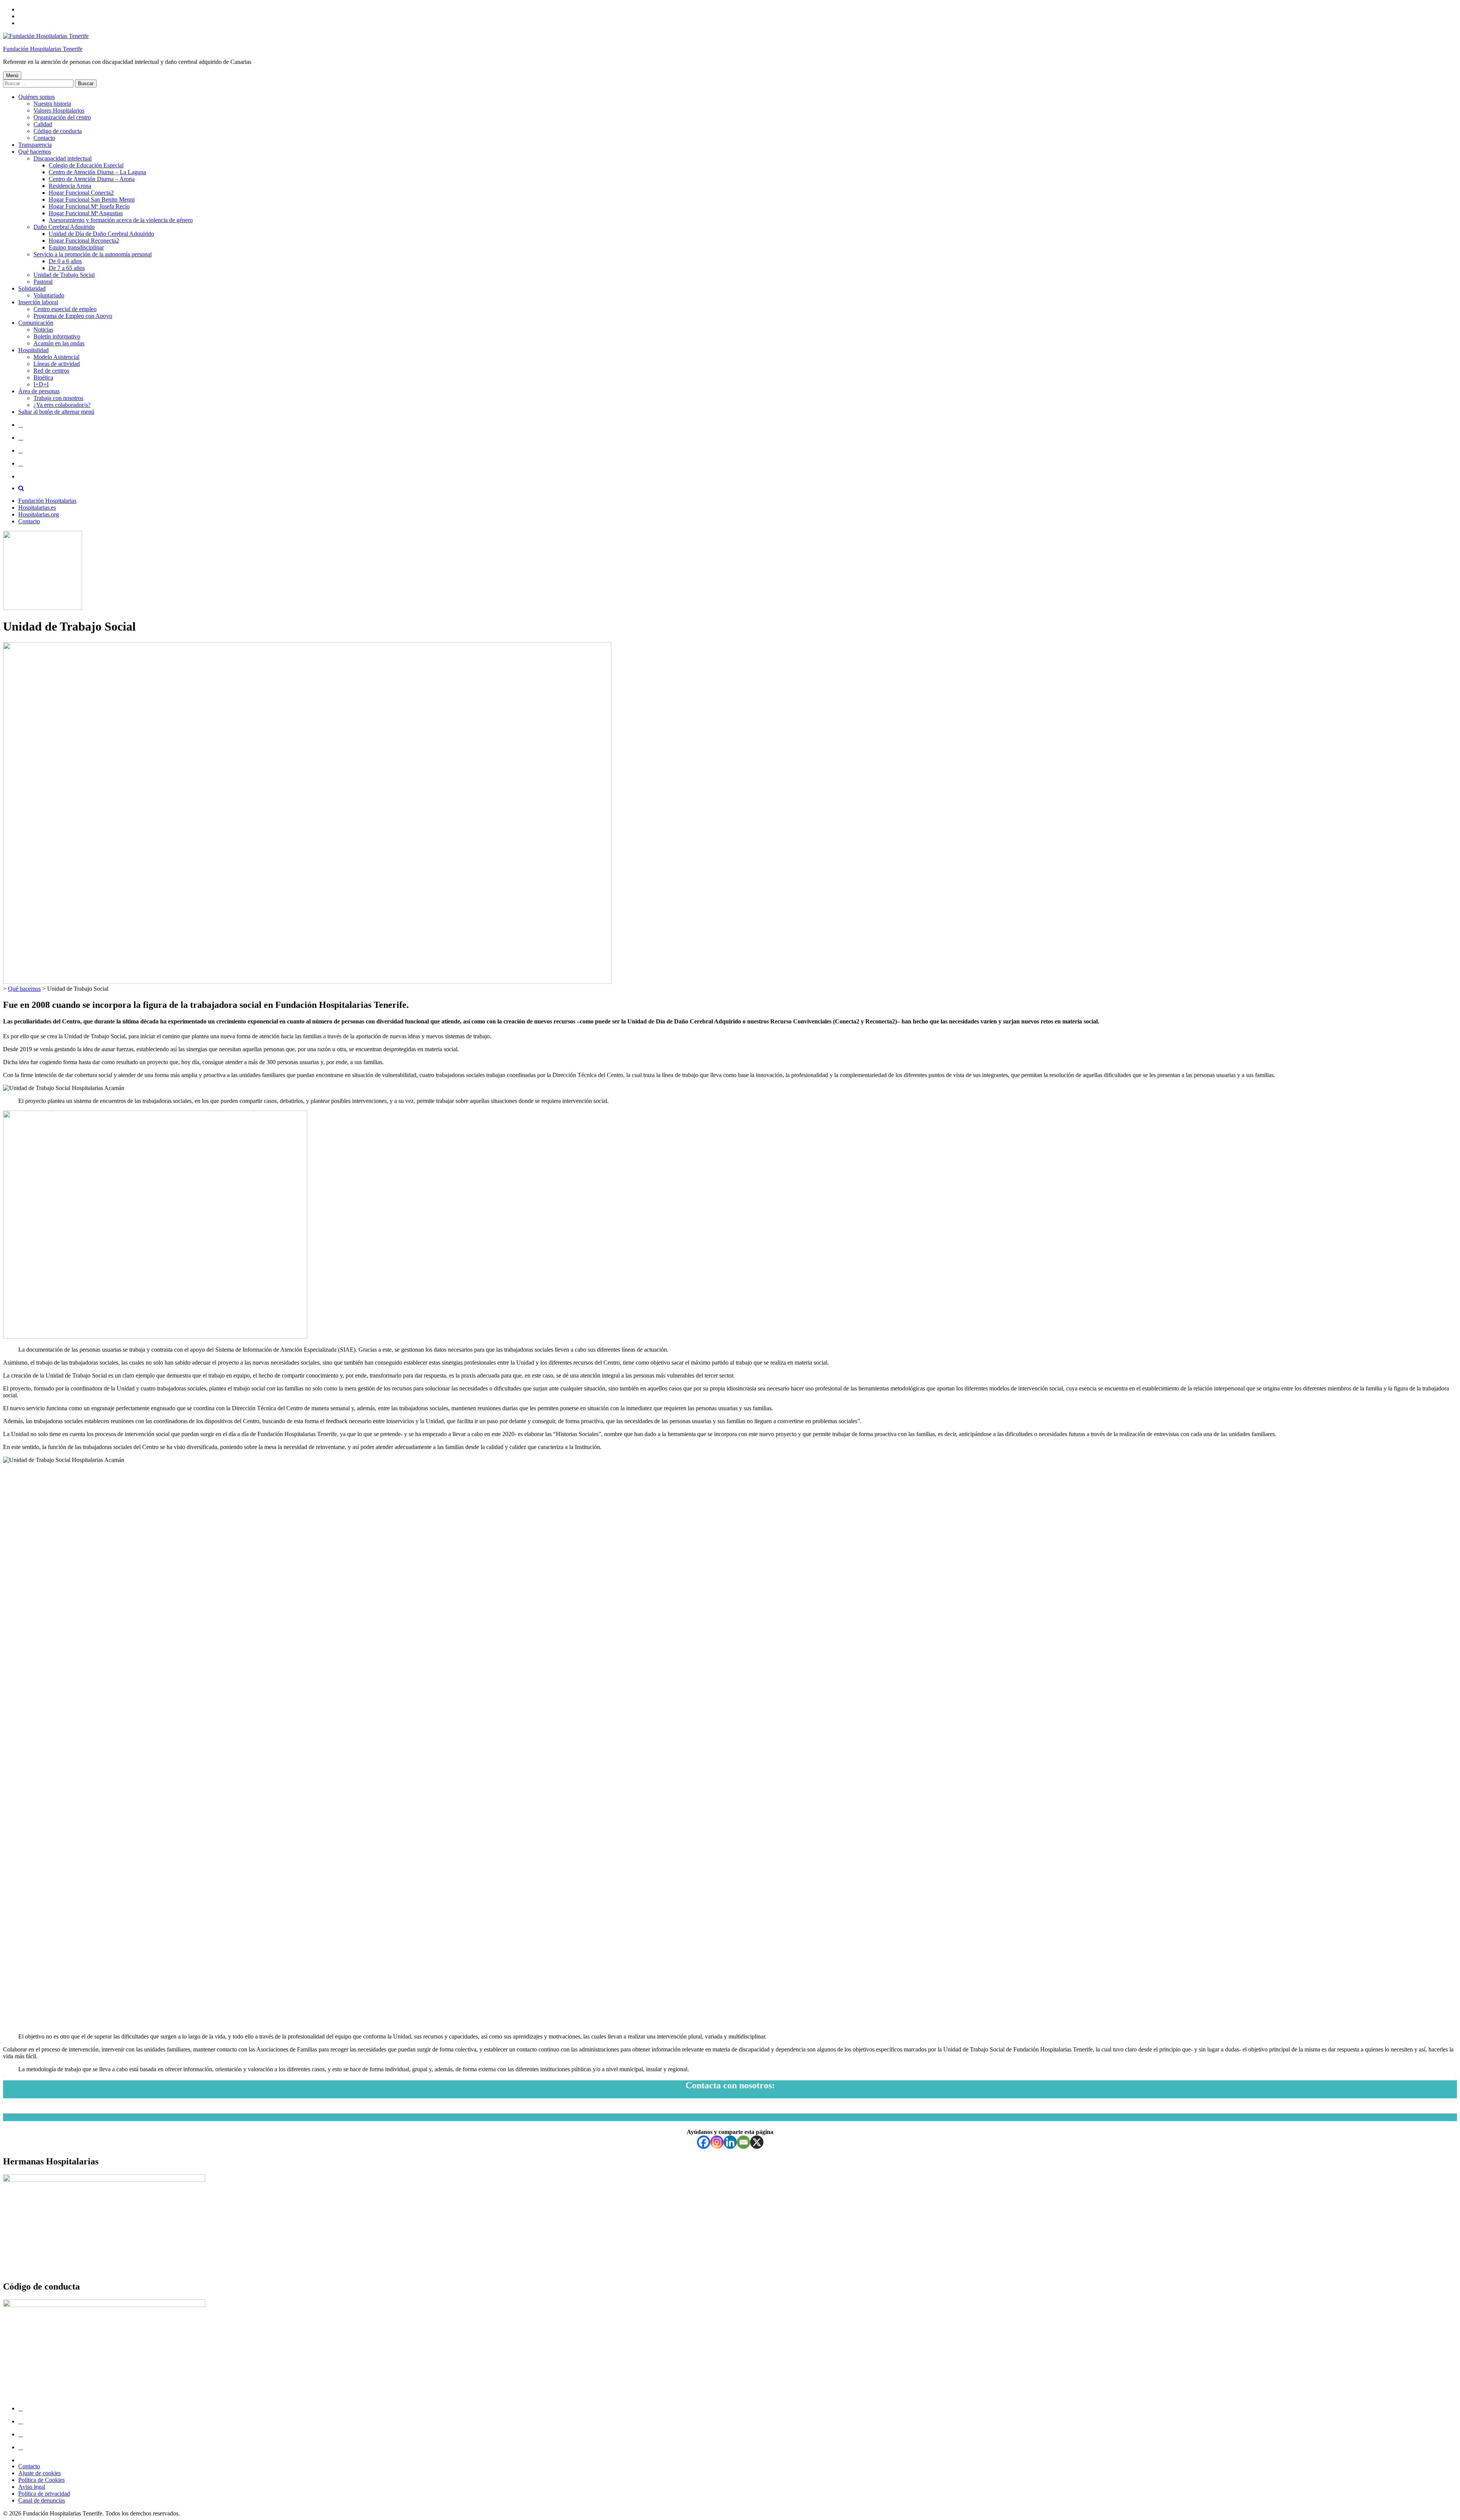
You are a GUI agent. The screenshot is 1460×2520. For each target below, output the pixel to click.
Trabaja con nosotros (58, 398)
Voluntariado (49, 295)
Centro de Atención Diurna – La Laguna (97, 172)
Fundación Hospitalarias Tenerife (43, 49)
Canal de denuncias (42, 2500)
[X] (757, 2142)
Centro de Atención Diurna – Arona (92, 179)
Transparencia (35, 145)
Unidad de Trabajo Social (64, 275)
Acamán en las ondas (59, 343)
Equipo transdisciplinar (76, 247)
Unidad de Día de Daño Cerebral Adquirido (101, 234)
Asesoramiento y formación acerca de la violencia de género (121, 220)
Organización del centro (62, 117)
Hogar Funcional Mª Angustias (86, 213)
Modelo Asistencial (56, 357)
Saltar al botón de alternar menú (56, 412)
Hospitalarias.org (39, 514)
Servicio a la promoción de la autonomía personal (93, 254)
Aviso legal (32, 2487)
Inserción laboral (38, 302)
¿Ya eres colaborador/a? (62, 405)
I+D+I (41, 384)
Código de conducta (58, 131)
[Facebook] (704, 2142)
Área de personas (39, 391)
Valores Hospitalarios (59, 110)
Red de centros (51, 371)
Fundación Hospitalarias (47, 501)
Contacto (44, 138)
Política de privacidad (44, 2494)
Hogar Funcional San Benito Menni (92, 199)
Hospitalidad (33, 350)
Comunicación (36, 323)
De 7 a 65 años (67, 268)
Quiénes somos (36, 97)
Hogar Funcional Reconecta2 (84, 241)
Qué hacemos (35, 152)
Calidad (43, 124)
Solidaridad (32, 288)
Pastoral (43, 282)
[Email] (743, 2142)
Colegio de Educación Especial (86, 165)
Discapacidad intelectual (63, 158)
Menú (12, 75)
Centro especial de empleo (65, 309)
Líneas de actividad (57, 364)
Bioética (43, 377)
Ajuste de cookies (40, 2473)
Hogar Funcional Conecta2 (81, 193)
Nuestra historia (52, 104)
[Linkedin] (730, 2142)
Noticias (43, 330)
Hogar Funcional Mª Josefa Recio (89, 206)
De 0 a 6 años (65, 261)
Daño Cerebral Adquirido (64, 227)
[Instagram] (717, 2142)
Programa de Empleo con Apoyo (73, 316)
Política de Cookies (41, 2480)
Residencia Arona (70, 186)
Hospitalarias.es (37, 508)
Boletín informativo (57, 336)
